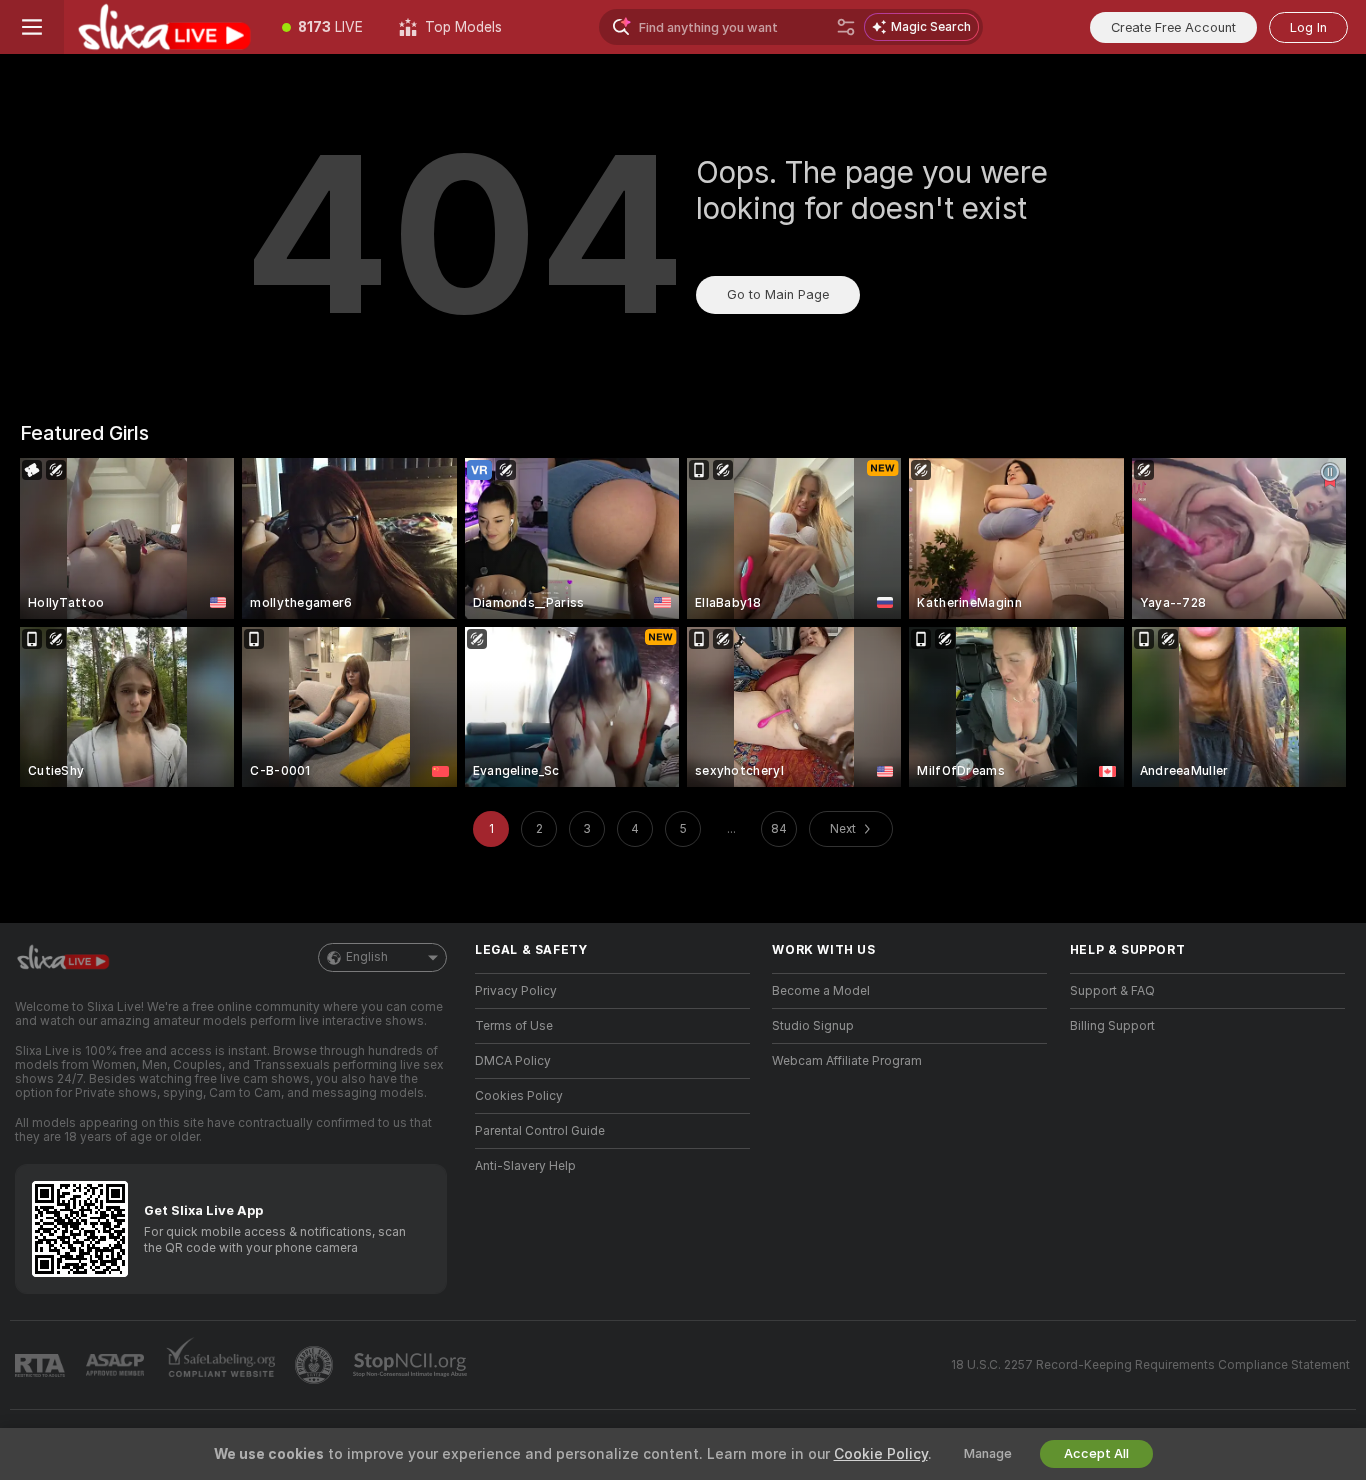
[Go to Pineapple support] (316, 1365)
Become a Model (821, 991)
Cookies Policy (519, 1096)
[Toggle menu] (32, 27)
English (367, 957)
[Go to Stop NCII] (412, 1365)
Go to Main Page (778, 294)
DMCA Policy (513, 1061)
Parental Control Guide (540, 1131)
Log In (1308, 27)
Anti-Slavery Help (525, 1166)
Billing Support (1112, 1026)
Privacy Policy (516, 991)
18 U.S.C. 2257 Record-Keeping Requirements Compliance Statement (1150, 1365)
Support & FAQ (1112, 991)
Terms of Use (514, 1026)
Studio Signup (813, 1026)
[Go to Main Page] (164, 27)
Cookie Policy (881, 1454)
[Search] (846, 27)
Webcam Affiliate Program (847, 1061)
